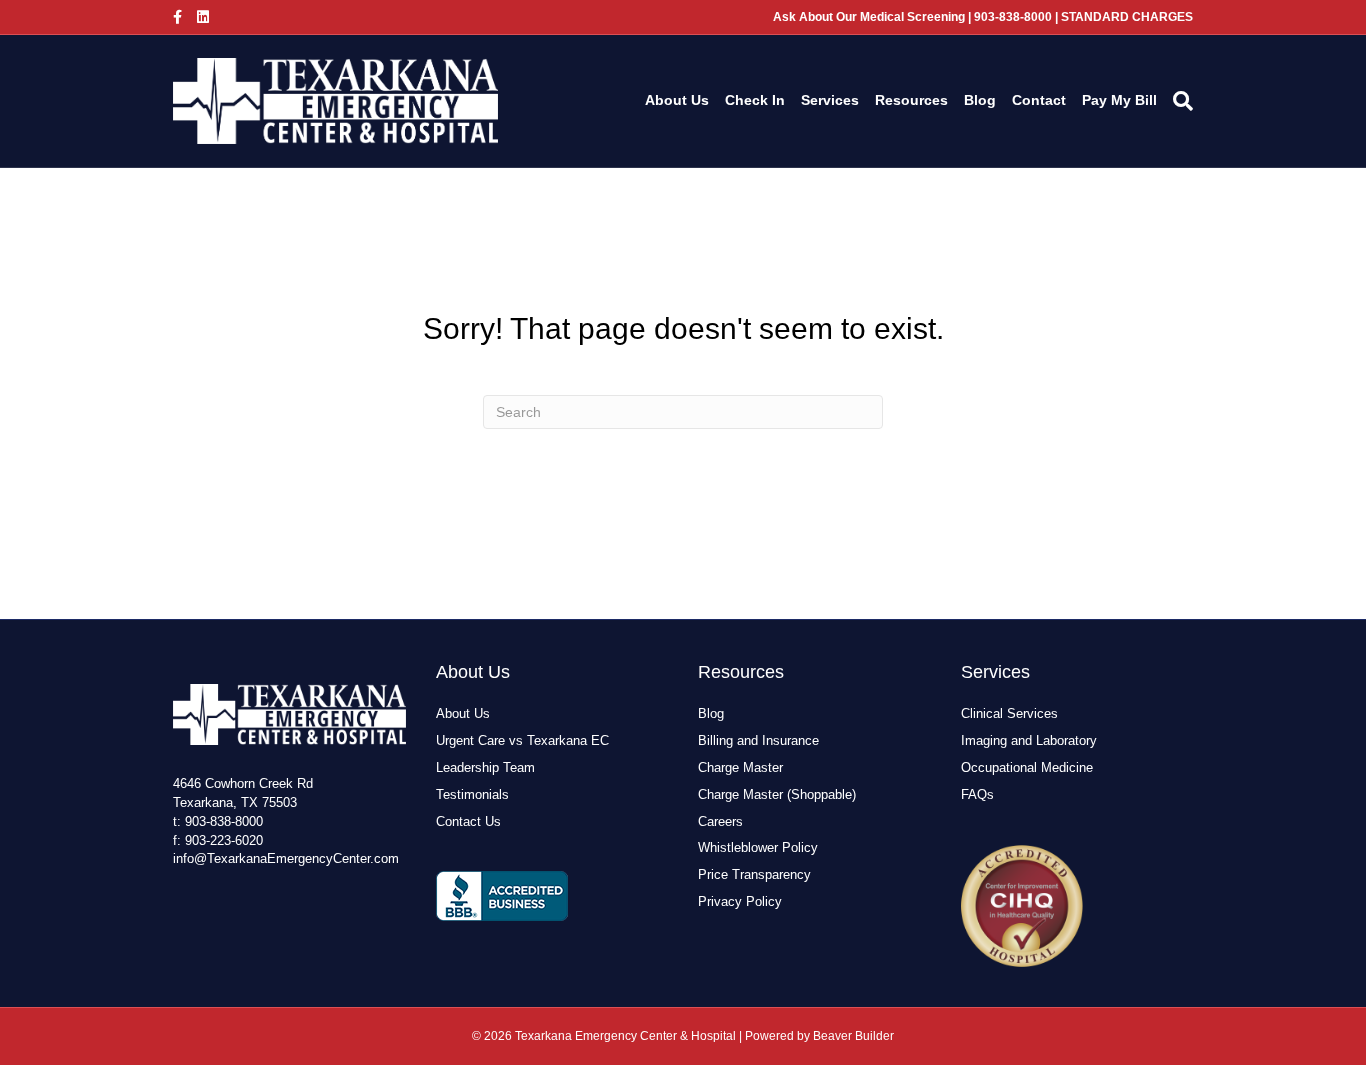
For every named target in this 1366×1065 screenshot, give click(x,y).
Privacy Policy (740, 901)
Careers (720, 821)
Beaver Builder (853, 1036)
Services (830, 100)
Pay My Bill (1119, 100)
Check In (755, 100)
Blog (980, 100)
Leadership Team (485, 767)
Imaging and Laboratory (1029, 740)
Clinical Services (1009, 713)
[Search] (1179, 101)
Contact (1039, 100)
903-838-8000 (224, 821)
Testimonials (472, 794)
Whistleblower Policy (758, 847)
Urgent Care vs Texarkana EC (522, 740)
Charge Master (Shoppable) (777, 794)
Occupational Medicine (1027, 767)
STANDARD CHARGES (1127, 17)
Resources (911, 100)
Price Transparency (754, 874)
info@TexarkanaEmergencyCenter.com (286, 858)
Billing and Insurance (758, 740)
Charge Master (740, 767)
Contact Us (468, 821)
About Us (677, 100)
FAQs (977, 794)
